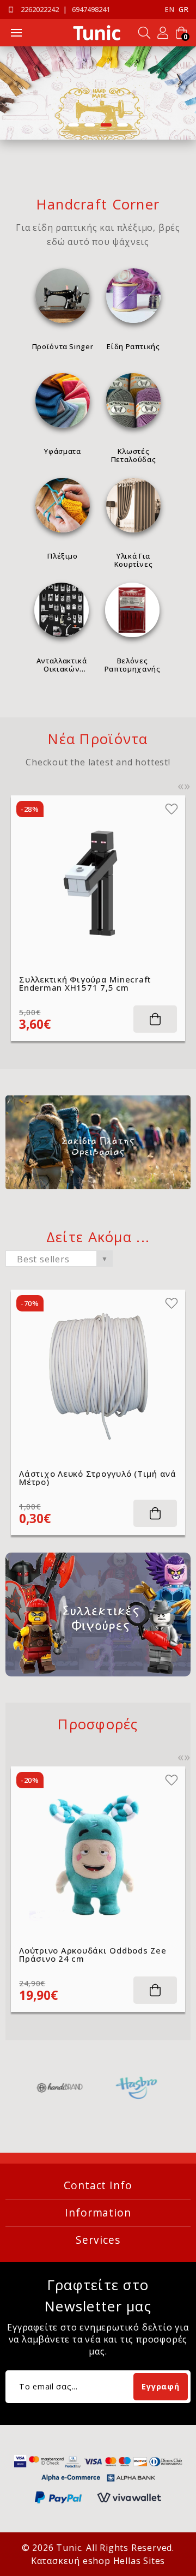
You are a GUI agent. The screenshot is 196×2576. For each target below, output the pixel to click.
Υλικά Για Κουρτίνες (134, 560)
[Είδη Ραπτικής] (133, 296)
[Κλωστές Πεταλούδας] (133, 400)
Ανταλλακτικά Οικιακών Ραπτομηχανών (62, 664)
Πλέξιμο (63, 556)
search (144, 33)
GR (183, 10)
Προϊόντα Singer (63, 346)
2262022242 (40, 10)
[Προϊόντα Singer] (63, 296)
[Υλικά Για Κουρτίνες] (133, 505)
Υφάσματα (62, 451)
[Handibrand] (60, 2088)
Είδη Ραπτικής (133, 346)
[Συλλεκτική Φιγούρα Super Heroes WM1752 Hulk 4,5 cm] (99, 883)
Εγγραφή (160, 2386)
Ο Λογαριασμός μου (163, 33)
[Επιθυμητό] (173, 809)
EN (170, 10)
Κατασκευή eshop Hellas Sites (98, 2561)
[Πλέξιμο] (63, 505)
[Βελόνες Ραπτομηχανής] (132, 610)
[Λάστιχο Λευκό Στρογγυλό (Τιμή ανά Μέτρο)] (98, 1377)
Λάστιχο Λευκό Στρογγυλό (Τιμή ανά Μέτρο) (98, 1478)
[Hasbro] (137, 2088)
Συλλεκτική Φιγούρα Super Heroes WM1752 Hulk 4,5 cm (94, 984)
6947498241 (91, 10)
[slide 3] (98, 93)
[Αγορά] (156, 1019)
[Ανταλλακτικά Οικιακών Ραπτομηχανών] (62, 610)
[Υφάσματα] (63, 400)
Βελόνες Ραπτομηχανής (133, 664)
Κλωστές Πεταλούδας (134, 455)
